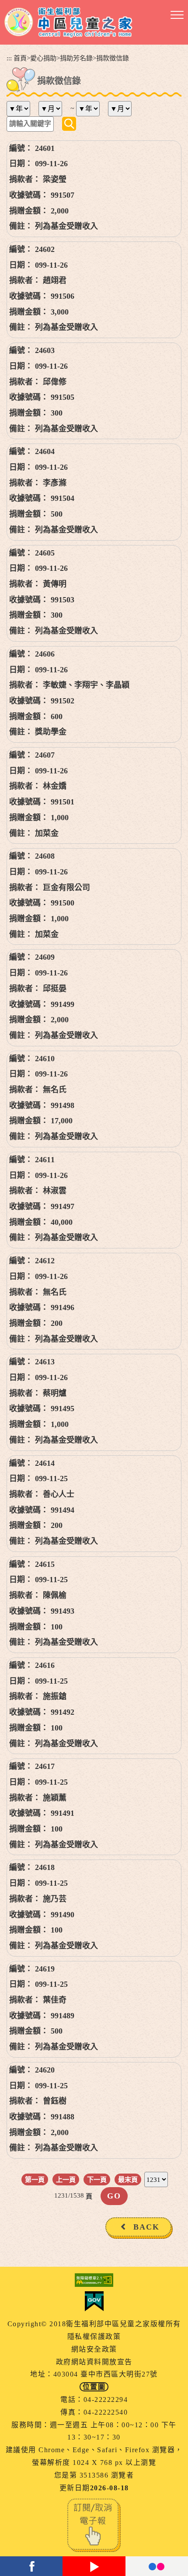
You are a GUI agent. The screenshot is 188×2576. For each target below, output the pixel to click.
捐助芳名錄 (76, 58)
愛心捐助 (43, 58)
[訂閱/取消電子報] (94, 2525)
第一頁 (35, 2179)
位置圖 (94, 2387)
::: (9, 58)
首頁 (20, 58)
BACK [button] (146, 2227)
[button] (177, 15)
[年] (22, 109)
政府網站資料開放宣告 (94, 2362)
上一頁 (66, 2179)
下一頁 (97, 2179)
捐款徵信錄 (113, 58)
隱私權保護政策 (94, 2337)
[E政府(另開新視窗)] (94, 2301)
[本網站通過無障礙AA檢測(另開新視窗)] (94, 2280)
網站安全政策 (94, 2349)
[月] (54, 109)
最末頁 (128, 2179)
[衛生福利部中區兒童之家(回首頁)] (68, 22)
